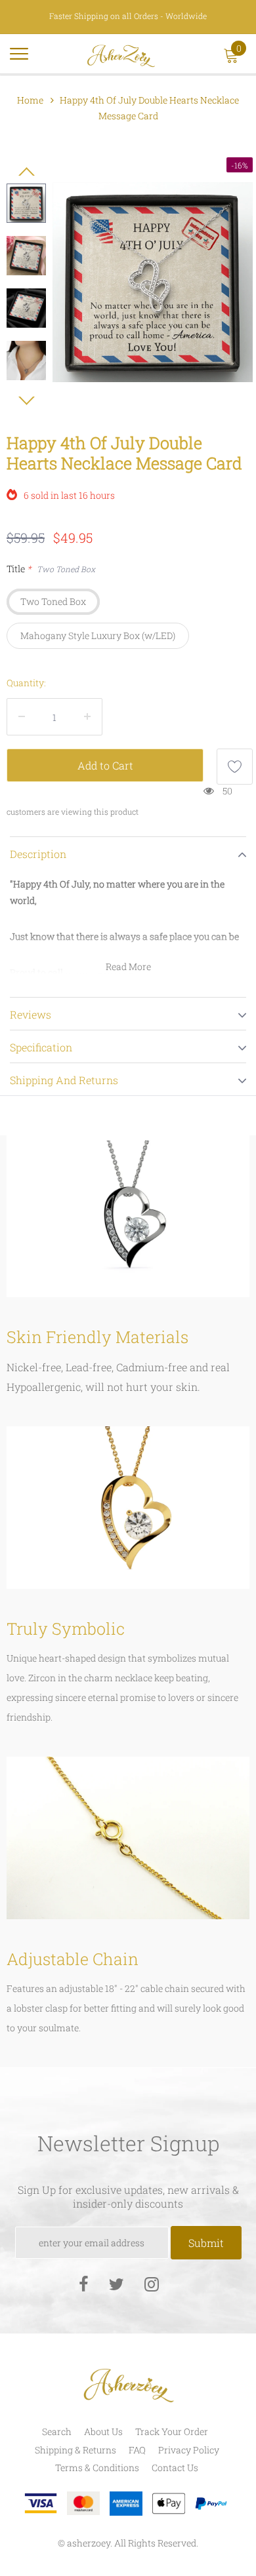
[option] (153, 282)
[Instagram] (152, 2283)
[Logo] (121, 54)
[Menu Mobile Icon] (19, 59)
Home (30, 100)
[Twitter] (116, 2283)
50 (227, 791)
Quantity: (26, 683)
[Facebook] (83, 2283)
